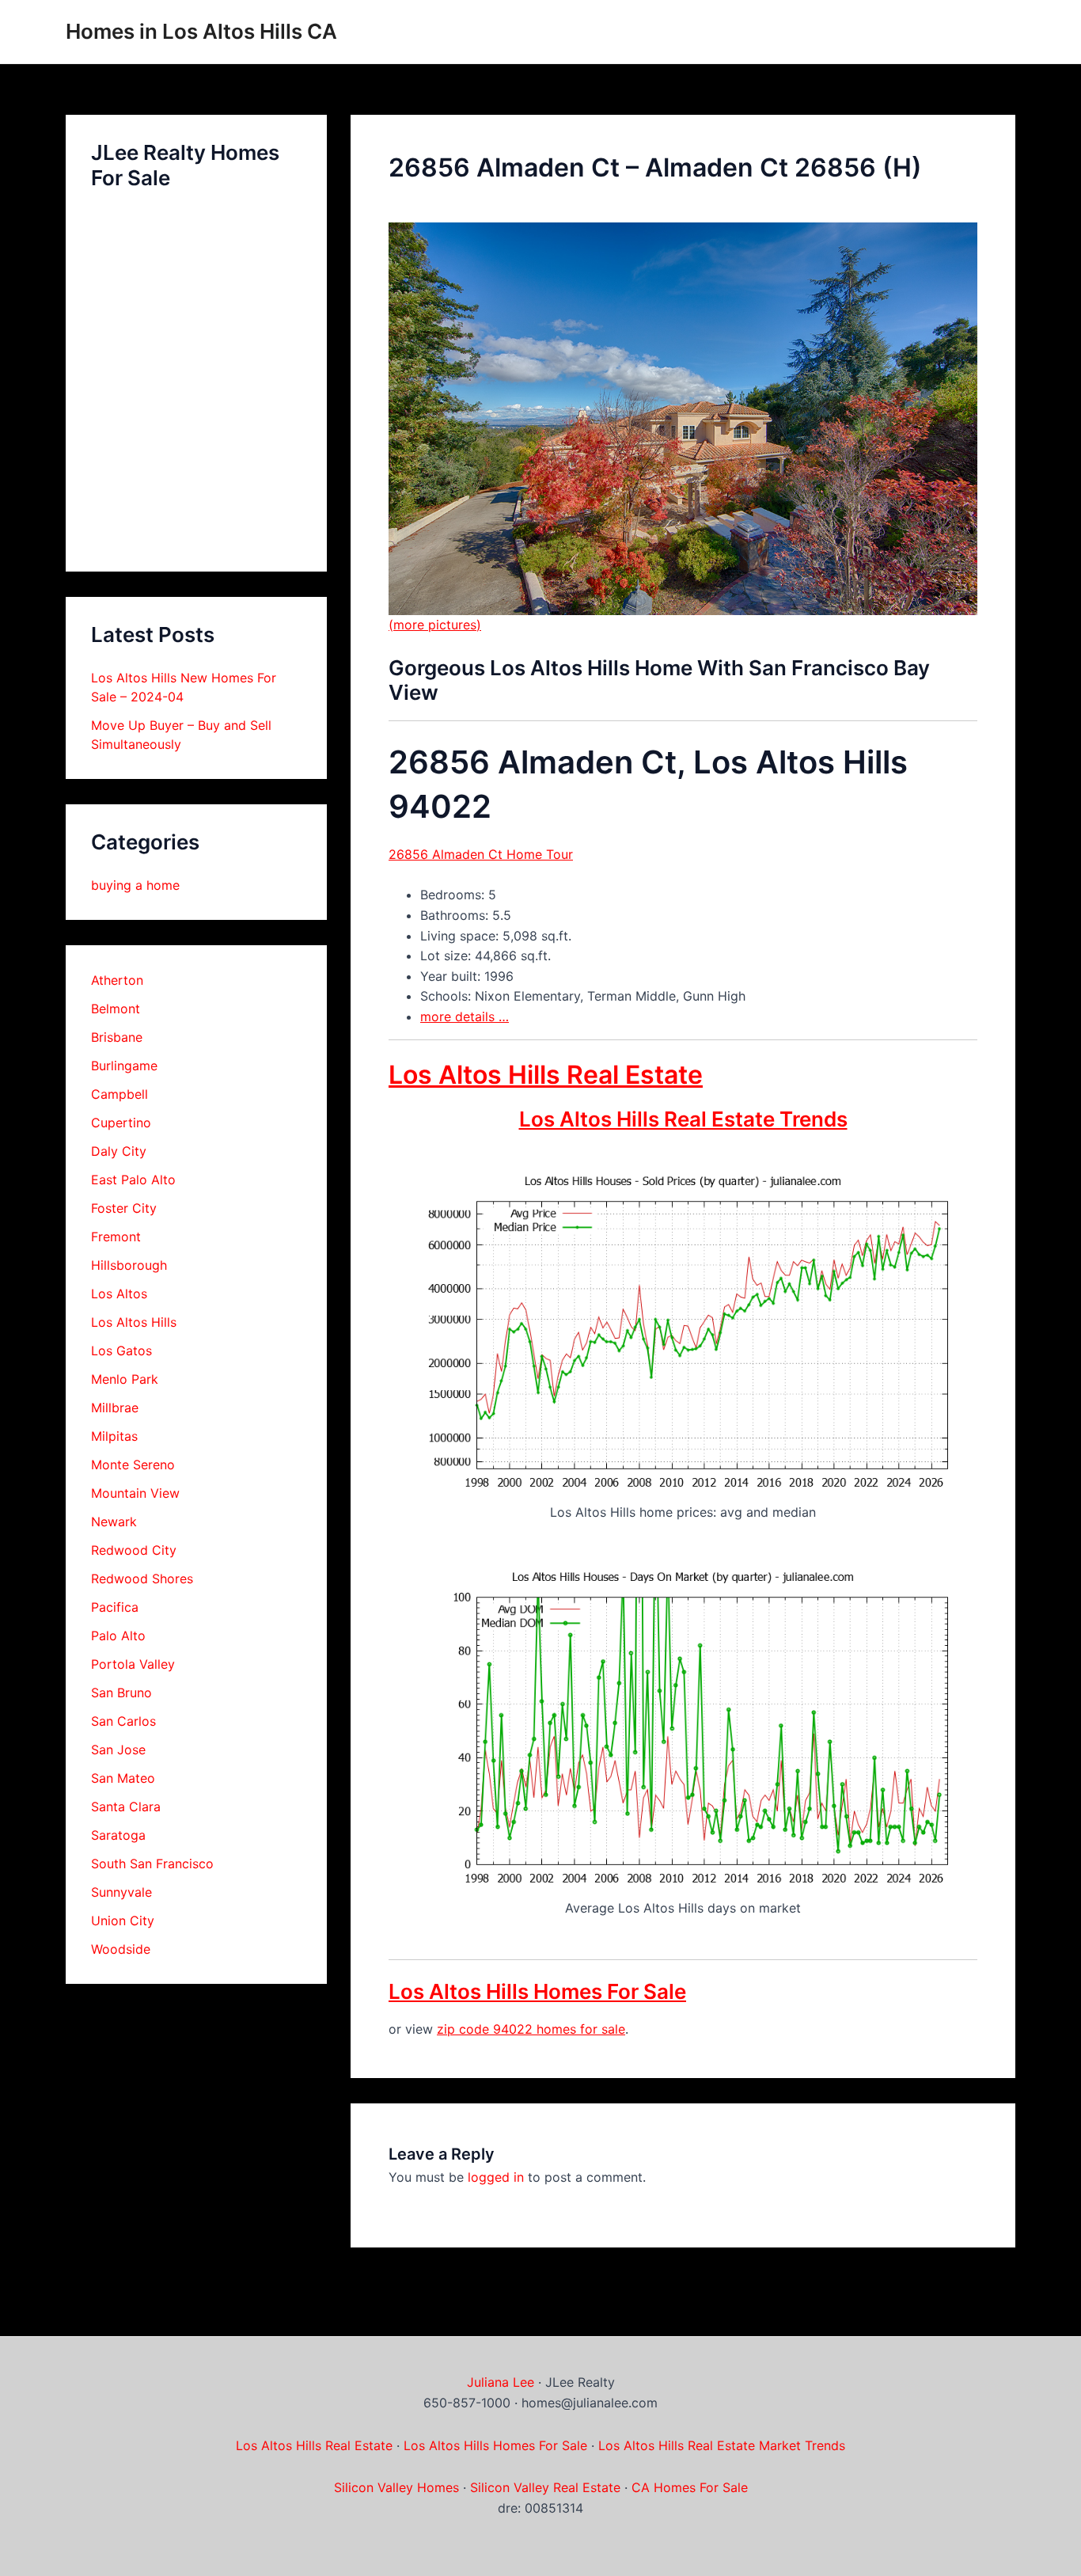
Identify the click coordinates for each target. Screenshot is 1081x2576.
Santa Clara (126, 1807)
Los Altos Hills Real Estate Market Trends (722, 2445)
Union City (123, 1921)
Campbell (119, 1094)
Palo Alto (118, 1636)
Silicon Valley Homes (396, 2487)
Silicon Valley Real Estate (545, 2487)
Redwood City (134, 1550)
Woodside (121, 1949)
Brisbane (117, 1037)
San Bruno (121, 1693)
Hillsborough (129, 1265)
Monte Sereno (133, 1465)
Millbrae (115, 1408)
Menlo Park (125, 1379)
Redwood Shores (142, 1579)
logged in (496, 2177)
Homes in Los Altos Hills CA (201, 31)
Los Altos (119, 1294)
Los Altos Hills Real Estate (546, 1075)
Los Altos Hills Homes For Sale (537, 1991)
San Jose (118, 1750)
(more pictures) (435, 625)
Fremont (116, 1237)
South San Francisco (152, 1864)
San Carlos (123, 1721)
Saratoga (118, 1835)
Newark (114, 1522)
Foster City (124, 1208)
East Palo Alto (133, 1180)
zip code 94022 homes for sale (531, 2029)
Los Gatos (121, 1351)
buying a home (135, 885)
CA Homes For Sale (690, 2487)
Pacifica (115, 1607)
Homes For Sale (540, 2445)
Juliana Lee (501, 2382)
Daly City (119, 1151)
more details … (465, 1016)
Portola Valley (133, 1664)
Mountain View (135, 1493)
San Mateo (123, 1778)
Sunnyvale (121, 1892)
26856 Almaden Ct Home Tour (481, 854)
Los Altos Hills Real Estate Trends (683, 1119)
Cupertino (121, 1123)
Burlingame (124, 1066)
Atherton (117, 980)
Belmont (116, 1009)
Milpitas (114, 1436)
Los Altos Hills (134, 1322)
